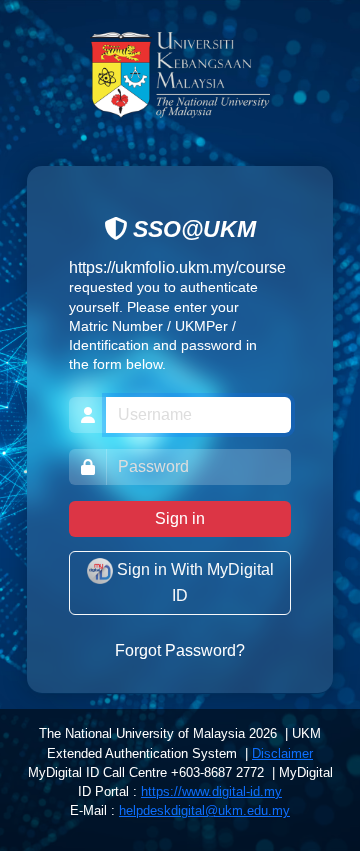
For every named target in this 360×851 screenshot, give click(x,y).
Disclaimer (282, 753)
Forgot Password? (180, 650)
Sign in (180, 518)
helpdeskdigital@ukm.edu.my (204, 810)
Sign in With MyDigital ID (193, 583)
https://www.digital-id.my (211, 791)
